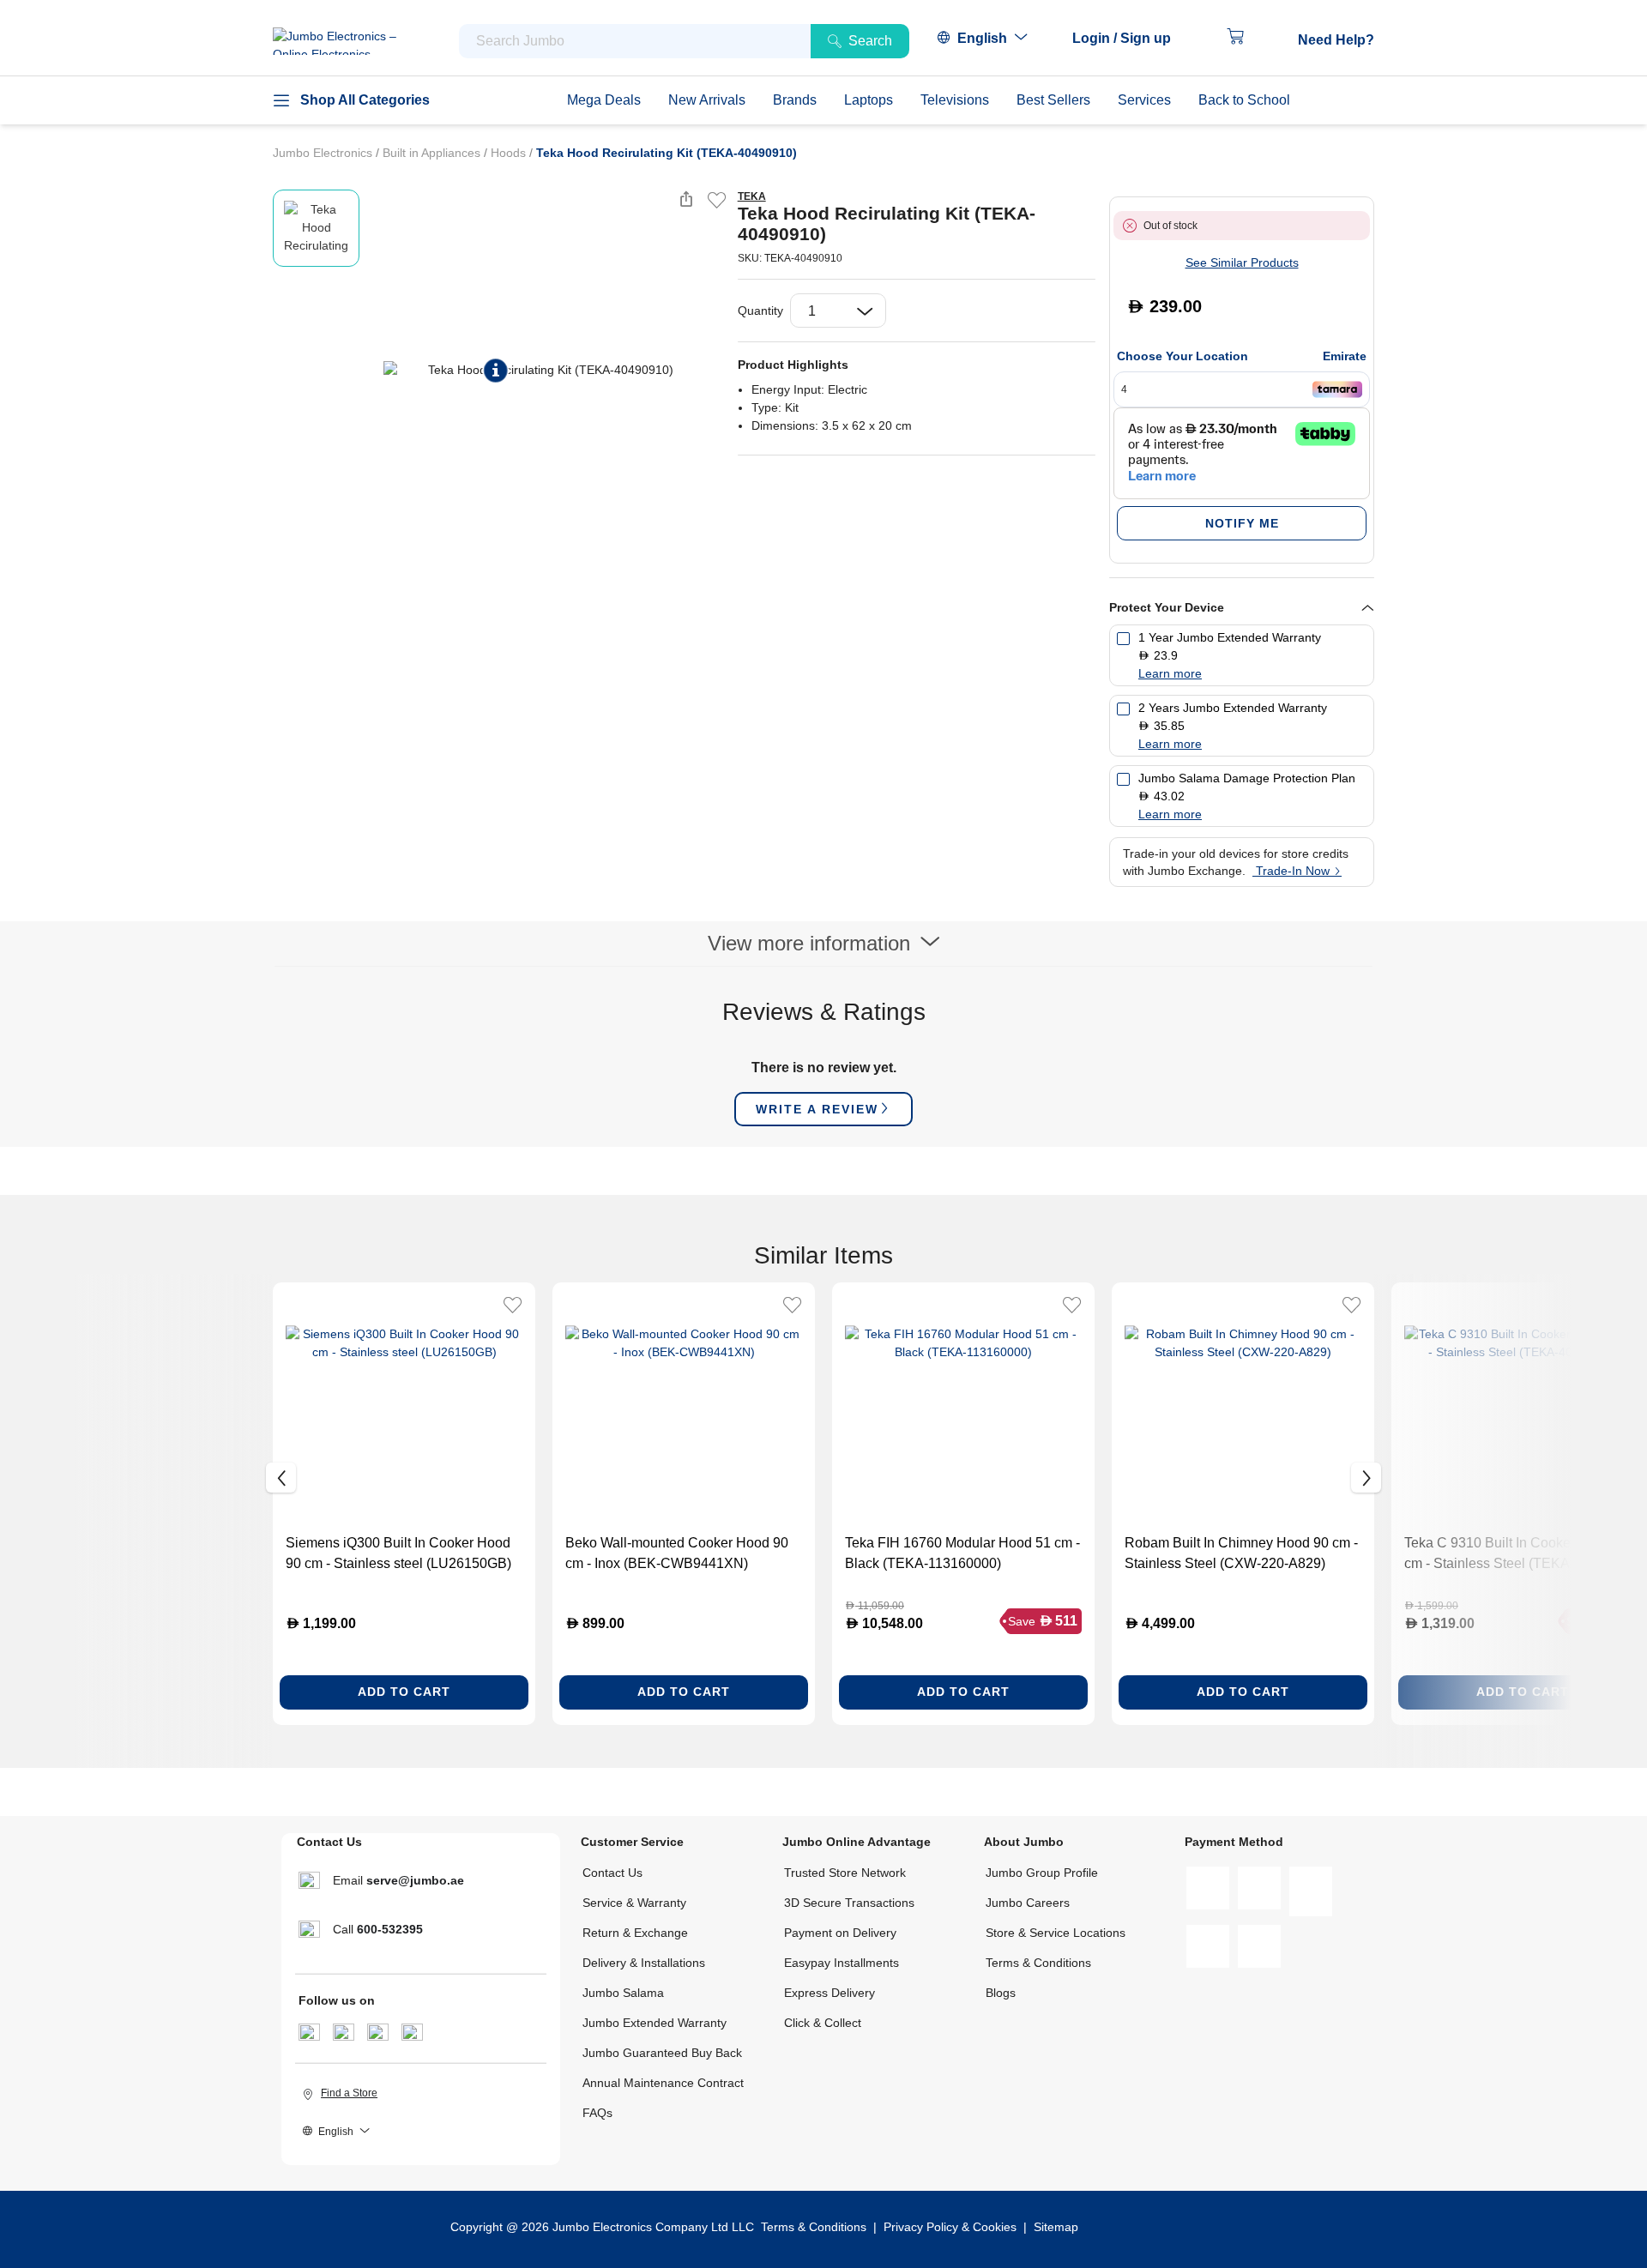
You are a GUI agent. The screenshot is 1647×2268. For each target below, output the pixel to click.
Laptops (869, 100)
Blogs (1001, 1993)
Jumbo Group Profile (1042, 1873)
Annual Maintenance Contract (663, 2083)
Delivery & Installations (644, 1963)
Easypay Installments (842, 1963)
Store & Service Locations (1056, 1933)
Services (1144, 100)
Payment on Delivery (840, 1933)
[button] (1130, 39)
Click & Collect (823, 2023)
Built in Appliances (433, 153)
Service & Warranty (634, 1903)
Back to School (1244, 100)
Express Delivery (830, 1993)
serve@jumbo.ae (415, 1880)
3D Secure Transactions (849, 1903)
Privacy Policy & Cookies (950, 2227)
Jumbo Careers (1028, 1903)
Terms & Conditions (1038, 1963)
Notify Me (1242, 523)
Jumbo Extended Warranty (655, 2023)
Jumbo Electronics (324, 153)
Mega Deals (604, 100)
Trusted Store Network (845, 1873)
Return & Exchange (635, 1933)
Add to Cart (404, 1692)
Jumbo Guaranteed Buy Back (662, 2053)
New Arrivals (707, 100)
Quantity (760, 311)
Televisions (955, 100)
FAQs (597, 2113)
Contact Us (612, 1873)
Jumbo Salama (623, 1993)
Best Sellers (1053, 100)
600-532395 (390, 1929)
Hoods (510, 153)
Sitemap (1056, 2227)
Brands (795, 100)
